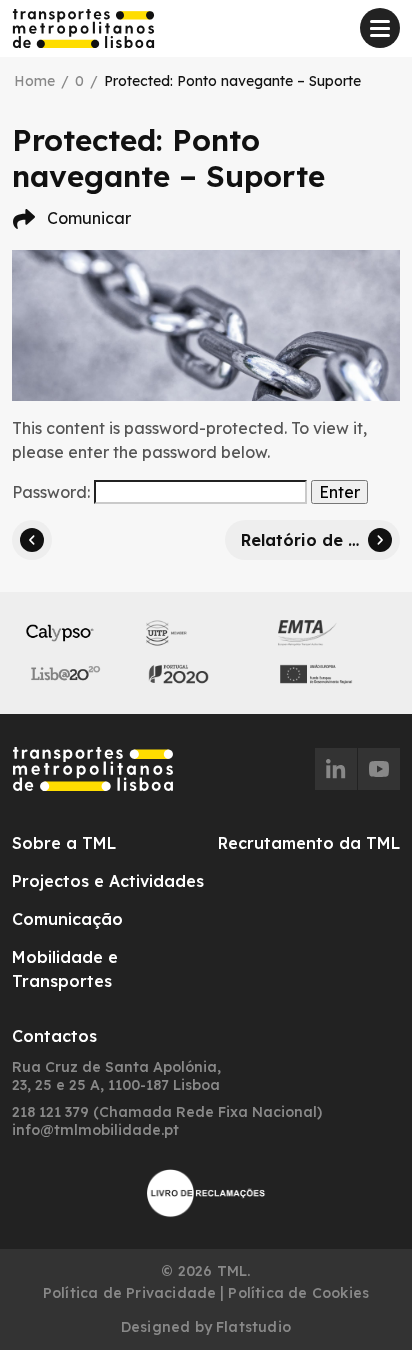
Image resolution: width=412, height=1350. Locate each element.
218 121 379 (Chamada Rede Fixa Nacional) (167, 1112)
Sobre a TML (64, 843)
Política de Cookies (298, 1293)
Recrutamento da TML (309, 843)
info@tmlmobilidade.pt (95, 1130)
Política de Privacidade (130, 1293)
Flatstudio (253, 1327)
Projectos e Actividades (108, 881)
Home (34, 81)
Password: (53, 492)
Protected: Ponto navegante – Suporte (232, 81)
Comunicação (67, 919)
